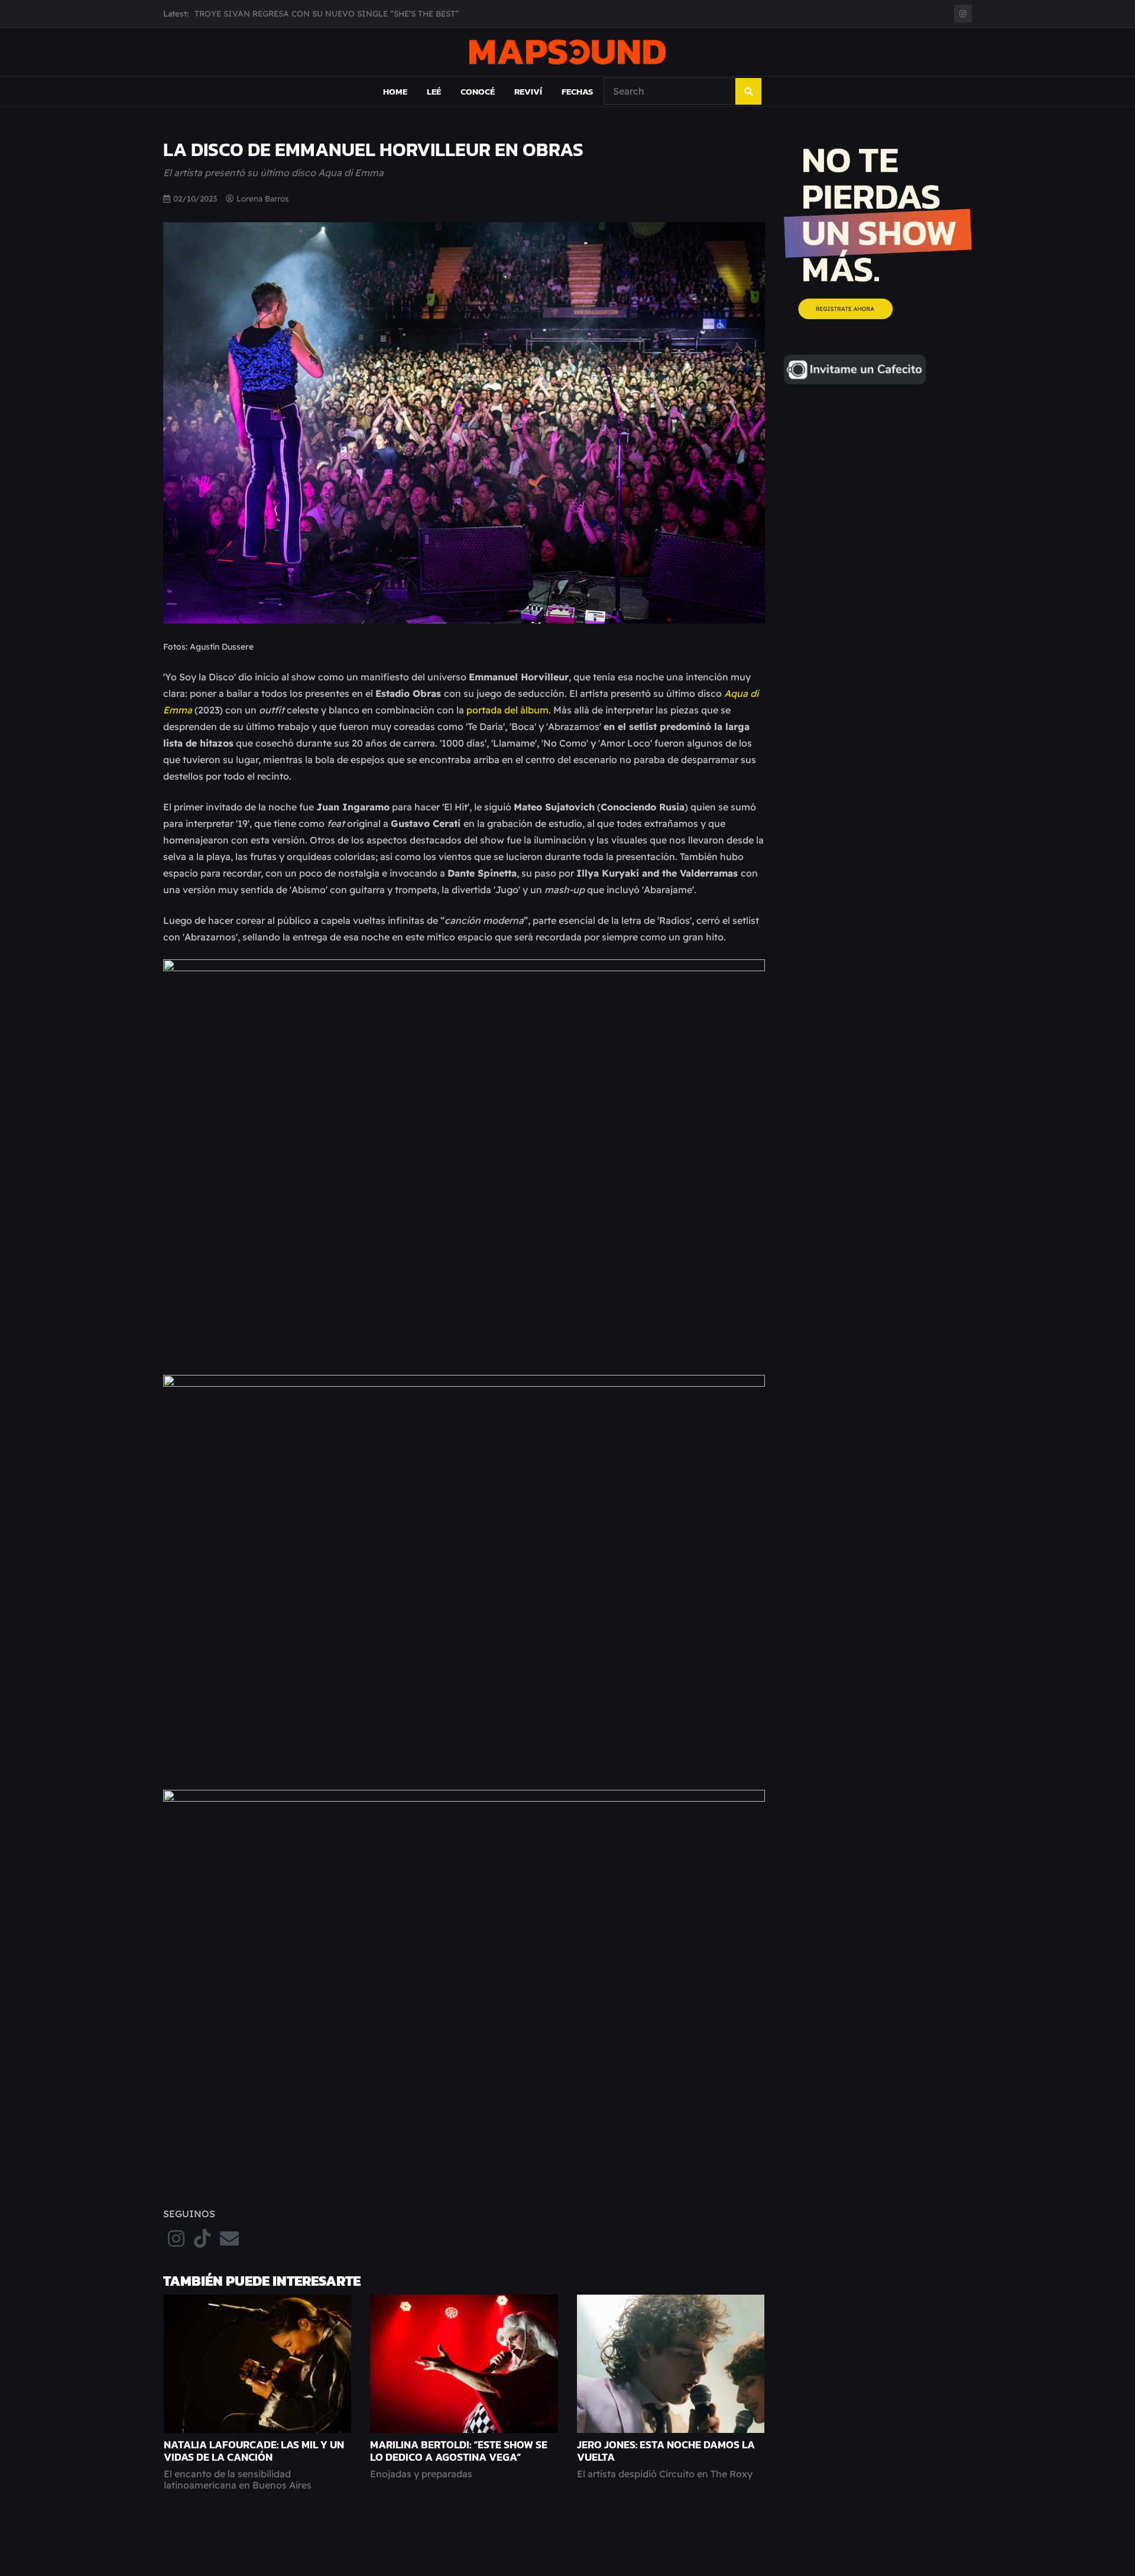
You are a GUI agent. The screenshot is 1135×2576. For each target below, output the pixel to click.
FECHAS (577, 91)
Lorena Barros (263, 198)
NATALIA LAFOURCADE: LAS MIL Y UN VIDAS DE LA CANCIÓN (254, 2451)
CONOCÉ (478, 91)
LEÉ (434, 91)
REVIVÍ (528, 91)
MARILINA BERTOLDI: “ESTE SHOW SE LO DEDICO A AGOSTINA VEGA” (459, 2451)
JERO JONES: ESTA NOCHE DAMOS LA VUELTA (666, 2451)
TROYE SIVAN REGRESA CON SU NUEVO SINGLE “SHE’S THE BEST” (327, 13)
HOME (395, 91)
